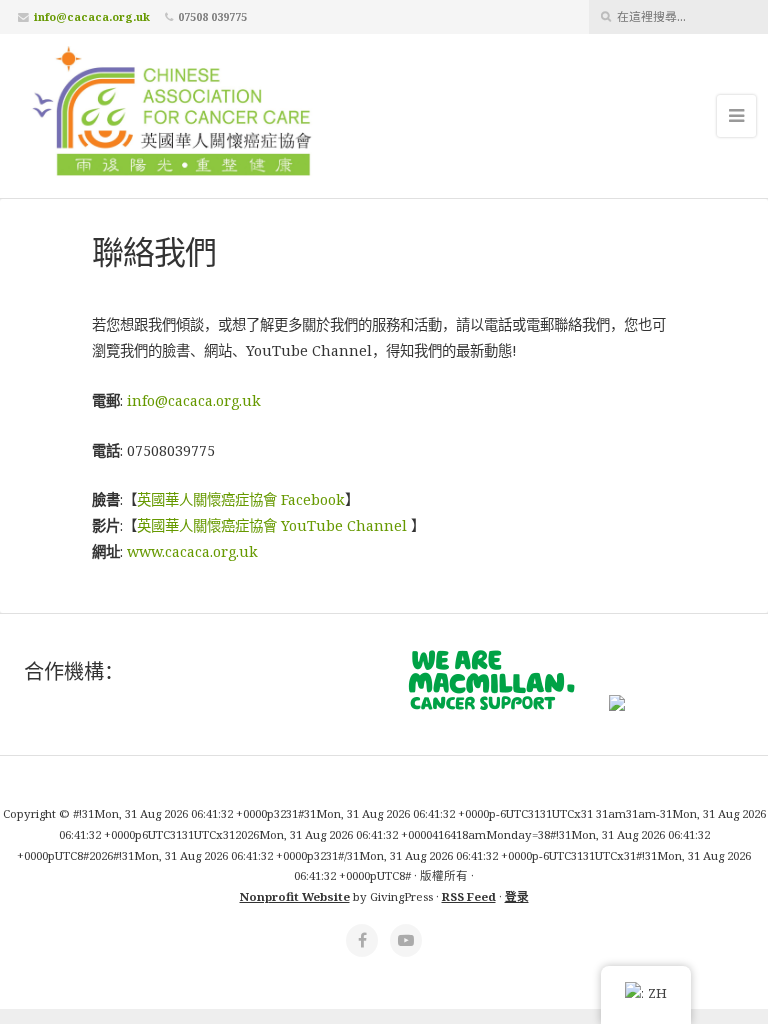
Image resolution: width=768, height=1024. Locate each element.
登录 (517, 896)
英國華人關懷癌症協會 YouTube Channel (272, 525)
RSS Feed (469, 896)
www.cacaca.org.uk (192, 551)
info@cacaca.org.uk (92, 16)
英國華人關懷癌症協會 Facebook (241, 499)
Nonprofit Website (295, 896)
